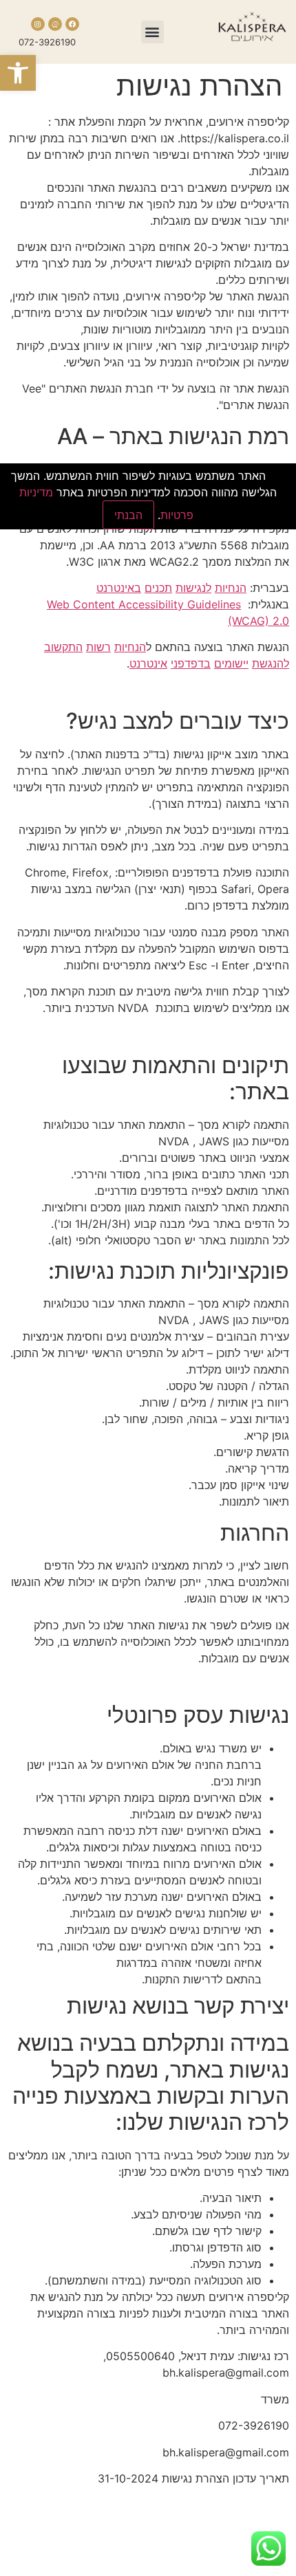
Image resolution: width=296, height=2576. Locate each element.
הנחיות (231, 588)
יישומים (231, 663)
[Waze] (55, 24)
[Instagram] (38, 24)
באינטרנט (119, 588)
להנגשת (271, 663)
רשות (98, 647)
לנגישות (193, 588)
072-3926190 (47, 42)
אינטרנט (148, 663)
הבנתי (128, 515)
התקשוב (63, 647)
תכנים (158, 588)
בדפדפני (191, 663)
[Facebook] (72, 24)
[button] (18, 73)
